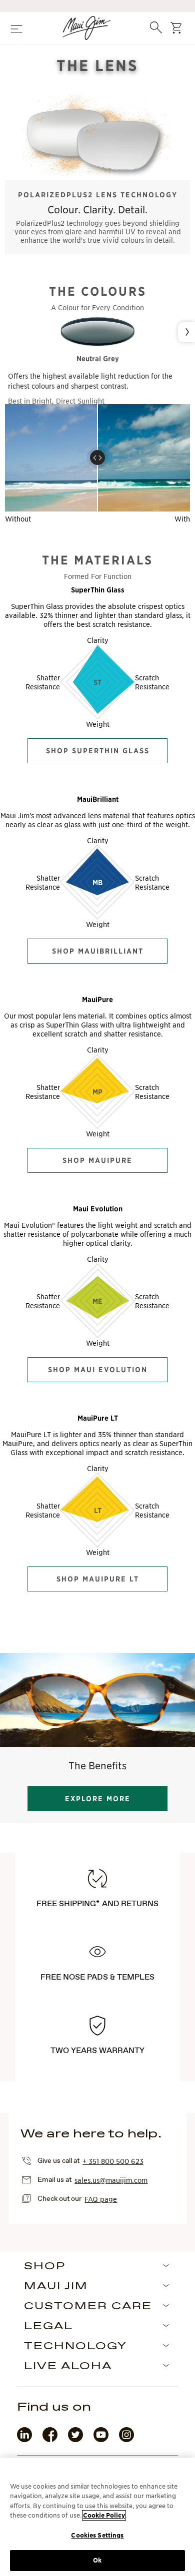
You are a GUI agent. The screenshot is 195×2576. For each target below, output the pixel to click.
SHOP (45, 2267)
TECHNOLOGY (75, 2347)
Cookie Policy (104, 2515)
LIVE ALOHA (68, 2367)
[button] (97, 458)
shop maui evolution (98, 1370)
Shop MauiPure (97, 1160)
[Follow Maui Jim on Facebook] (50, 2440)
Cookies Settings (97, 2535)
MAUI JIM (56, 2287)
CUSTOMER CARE (88, 2307)
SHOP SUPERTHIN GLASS (98, 751)
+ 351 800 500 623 (113, 2161)
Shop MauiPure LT (98, 1579)
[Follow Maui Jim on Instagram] (126, 2440)
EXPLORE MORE (98, 1799)
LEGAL (48, 2327)
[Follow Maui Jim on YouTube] (101, 2440)
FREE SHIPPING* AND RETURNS (97, 1904)
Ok (97, 2560)
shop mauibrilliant (98, 951)
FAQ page (101, 2199)
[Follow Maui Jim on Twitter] (75, 2440)
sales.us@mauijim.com (111, 2180)
